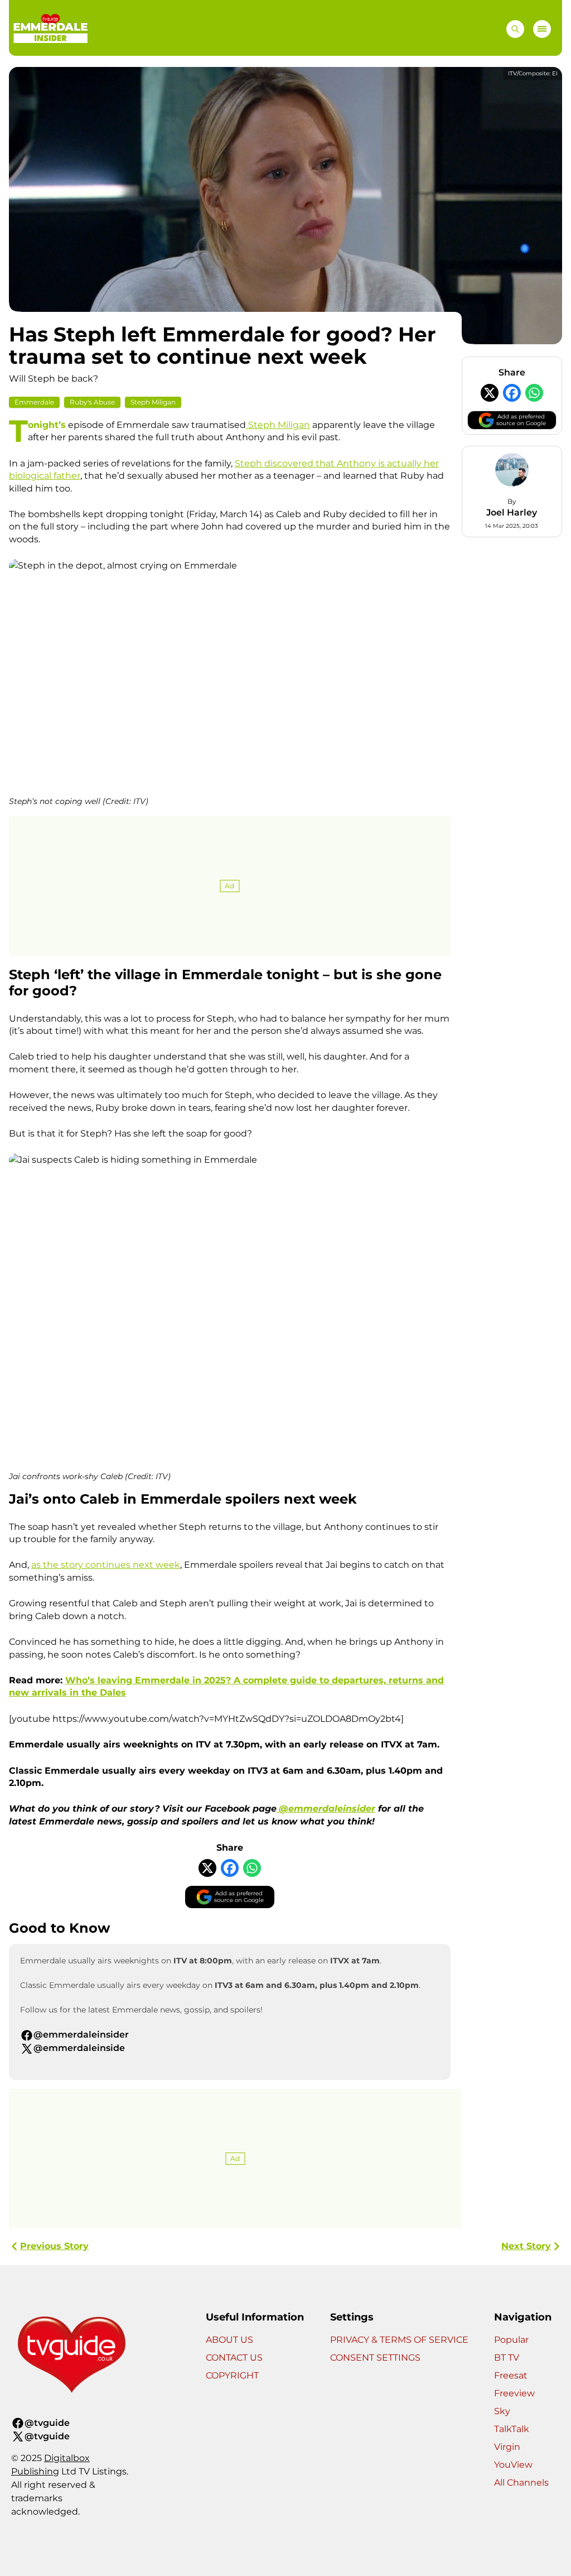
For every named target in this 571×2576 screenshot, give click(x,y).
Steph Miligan (153, 402)
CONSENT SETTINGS (375, 2358)
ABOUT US (229, 2340)
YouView (513, 2465)
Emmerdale (34, 402)
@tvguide (47, 2423)
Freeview (514, 2393)
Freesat (511, 2375)
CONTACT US (234, 2358)
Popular (511, 2340)
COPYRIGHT (232, 2375)
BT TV (507, 2358)
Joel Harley (512, 512)
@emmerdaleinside (79, 2048)
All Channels (521, 2483)
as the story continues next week (106, 1565)
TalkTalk (512, 2429)
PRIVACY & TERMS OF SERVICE (399, 2340)
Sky (502, 2411)
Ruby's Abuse (92, 402)
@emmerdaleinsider (81, 2035)
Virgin (507, 2447)
